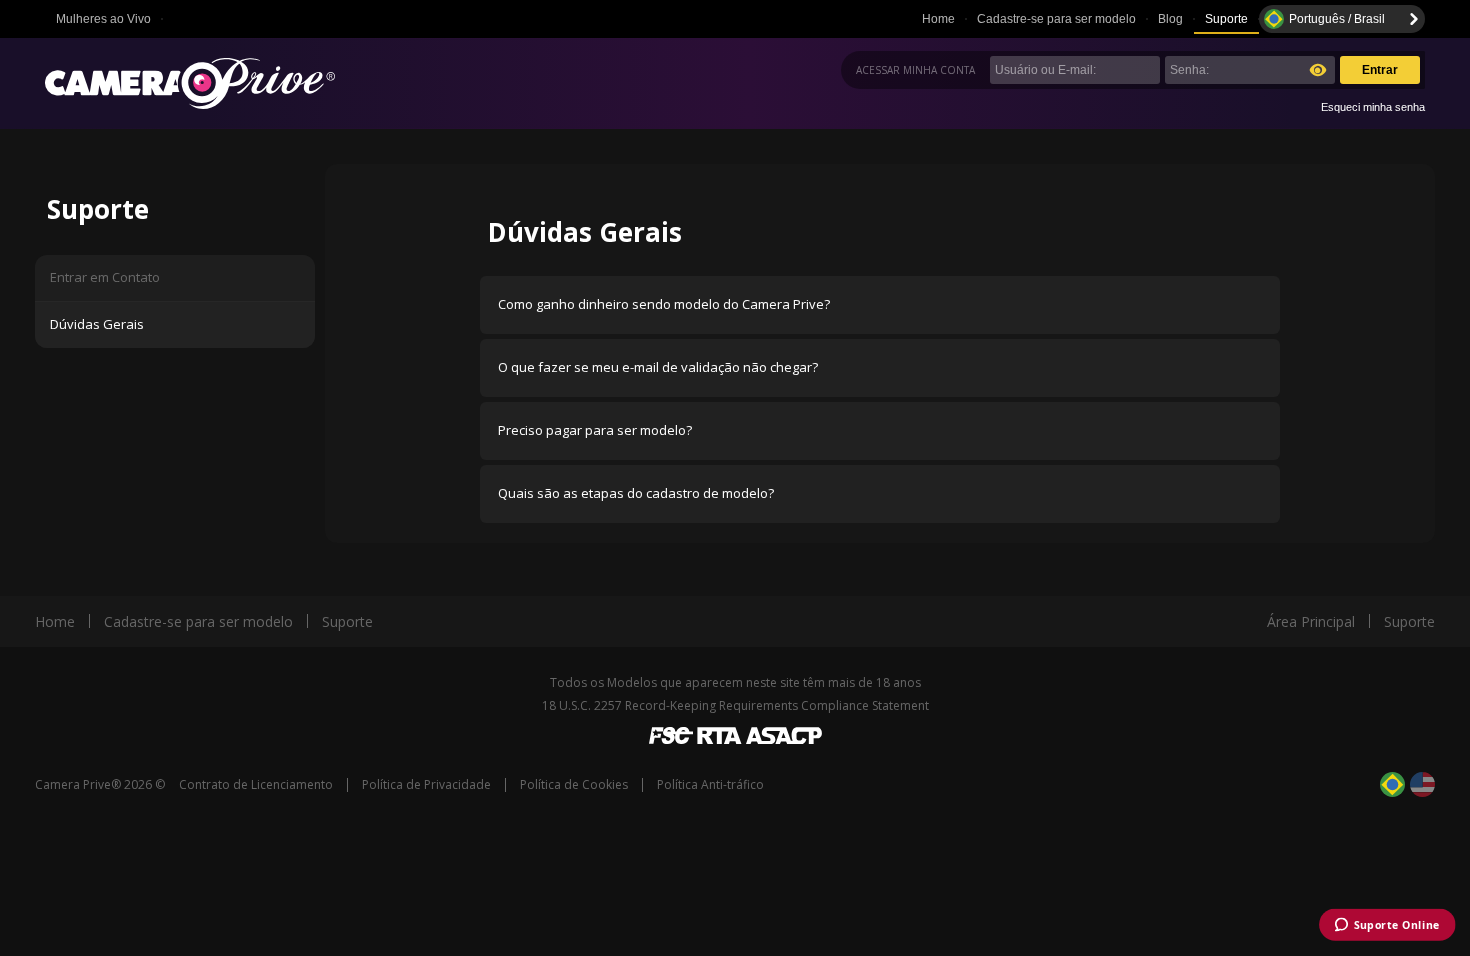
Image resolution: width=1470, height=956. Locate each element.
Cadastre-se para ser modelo (1056, 19)
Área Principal (1311, 621)
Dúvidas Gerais (97, 324)
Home (938, 19)
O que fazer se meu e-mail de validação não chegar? (658, 367)
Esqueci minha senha (1373, 107)
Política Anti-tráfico (710, 784)
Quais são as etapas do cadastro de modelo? (636, 493)
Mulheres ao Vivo (103, 19)
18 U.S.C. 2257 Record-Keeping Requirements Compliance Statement (735, 705)
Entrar (1380, 70)
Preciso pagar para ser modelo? (595, 430)
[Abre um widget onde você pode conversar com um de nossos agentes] (1386, 926)
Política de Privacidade (426, 784)
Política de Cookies (574, 784)
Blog (1170, 19)
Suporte (1226, 19)
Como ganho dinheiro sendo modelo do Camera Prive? (664, 304)
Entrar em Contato (105, 277)
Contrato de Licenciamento (256, 784)
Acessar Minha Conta (915, 70)
